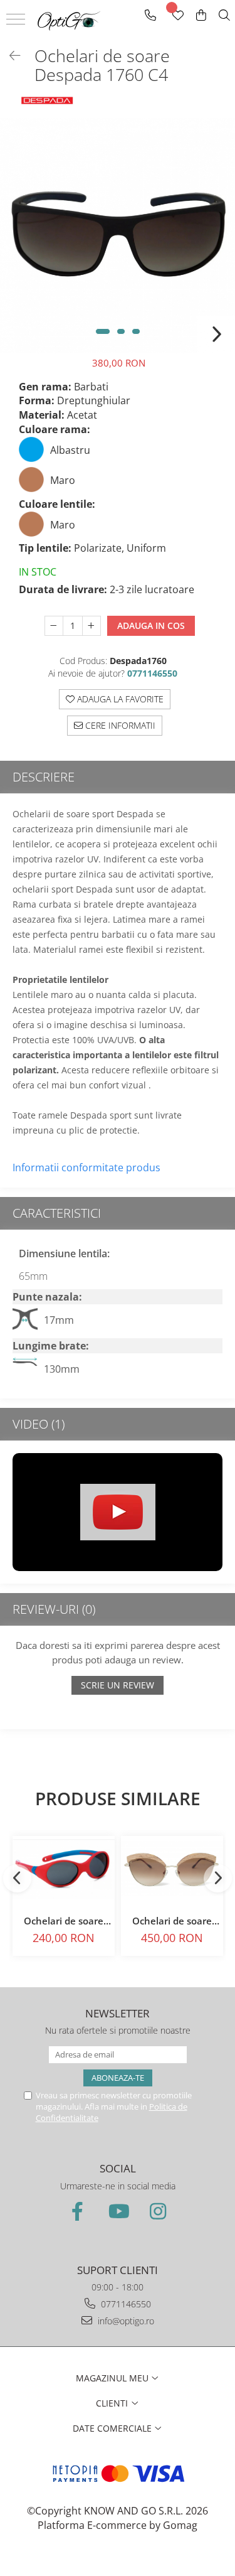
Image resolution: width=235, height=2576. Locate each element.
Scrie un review (118, 1685)
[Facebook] (78, 2211)
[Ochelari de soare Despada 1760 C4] (118, 236)
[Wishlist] (177, 15)
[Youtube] (118, 2211)
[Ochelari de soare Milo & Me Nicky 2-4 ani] (64, 1869)
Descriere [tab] (44, 777)
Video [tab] (39, 1424)
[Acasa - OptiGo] (69, 20)
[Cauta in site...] (224, 15)
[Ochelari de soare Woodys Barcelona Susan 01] (172, 1869)
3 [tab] (136, 331)
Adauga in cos (151, 625)
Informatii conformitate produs (86, 1167)
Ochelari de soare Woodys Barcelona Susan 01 (172, 1921)
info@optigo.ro (125, 2321)
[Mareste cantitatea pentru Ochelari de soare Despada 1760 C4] (91, 626)
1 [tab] (103, 331)
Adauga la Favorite (119, 699)
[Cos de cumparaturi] (201, 15)
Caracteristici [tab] (57, 1213)
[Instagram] (158, 2211)
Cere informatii (119, 725)
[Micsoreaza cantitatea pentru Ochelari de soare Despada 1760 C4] (54, 626)
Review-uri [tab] (54, 1609)
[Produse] (17, 23)
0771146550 (125, 2304)
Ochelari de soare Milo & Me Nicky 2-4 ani (64, 1921)
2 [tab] (121, 331)
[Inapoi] (9, 56)
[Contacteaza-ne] (150, 15)
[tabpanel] (118, 236)
